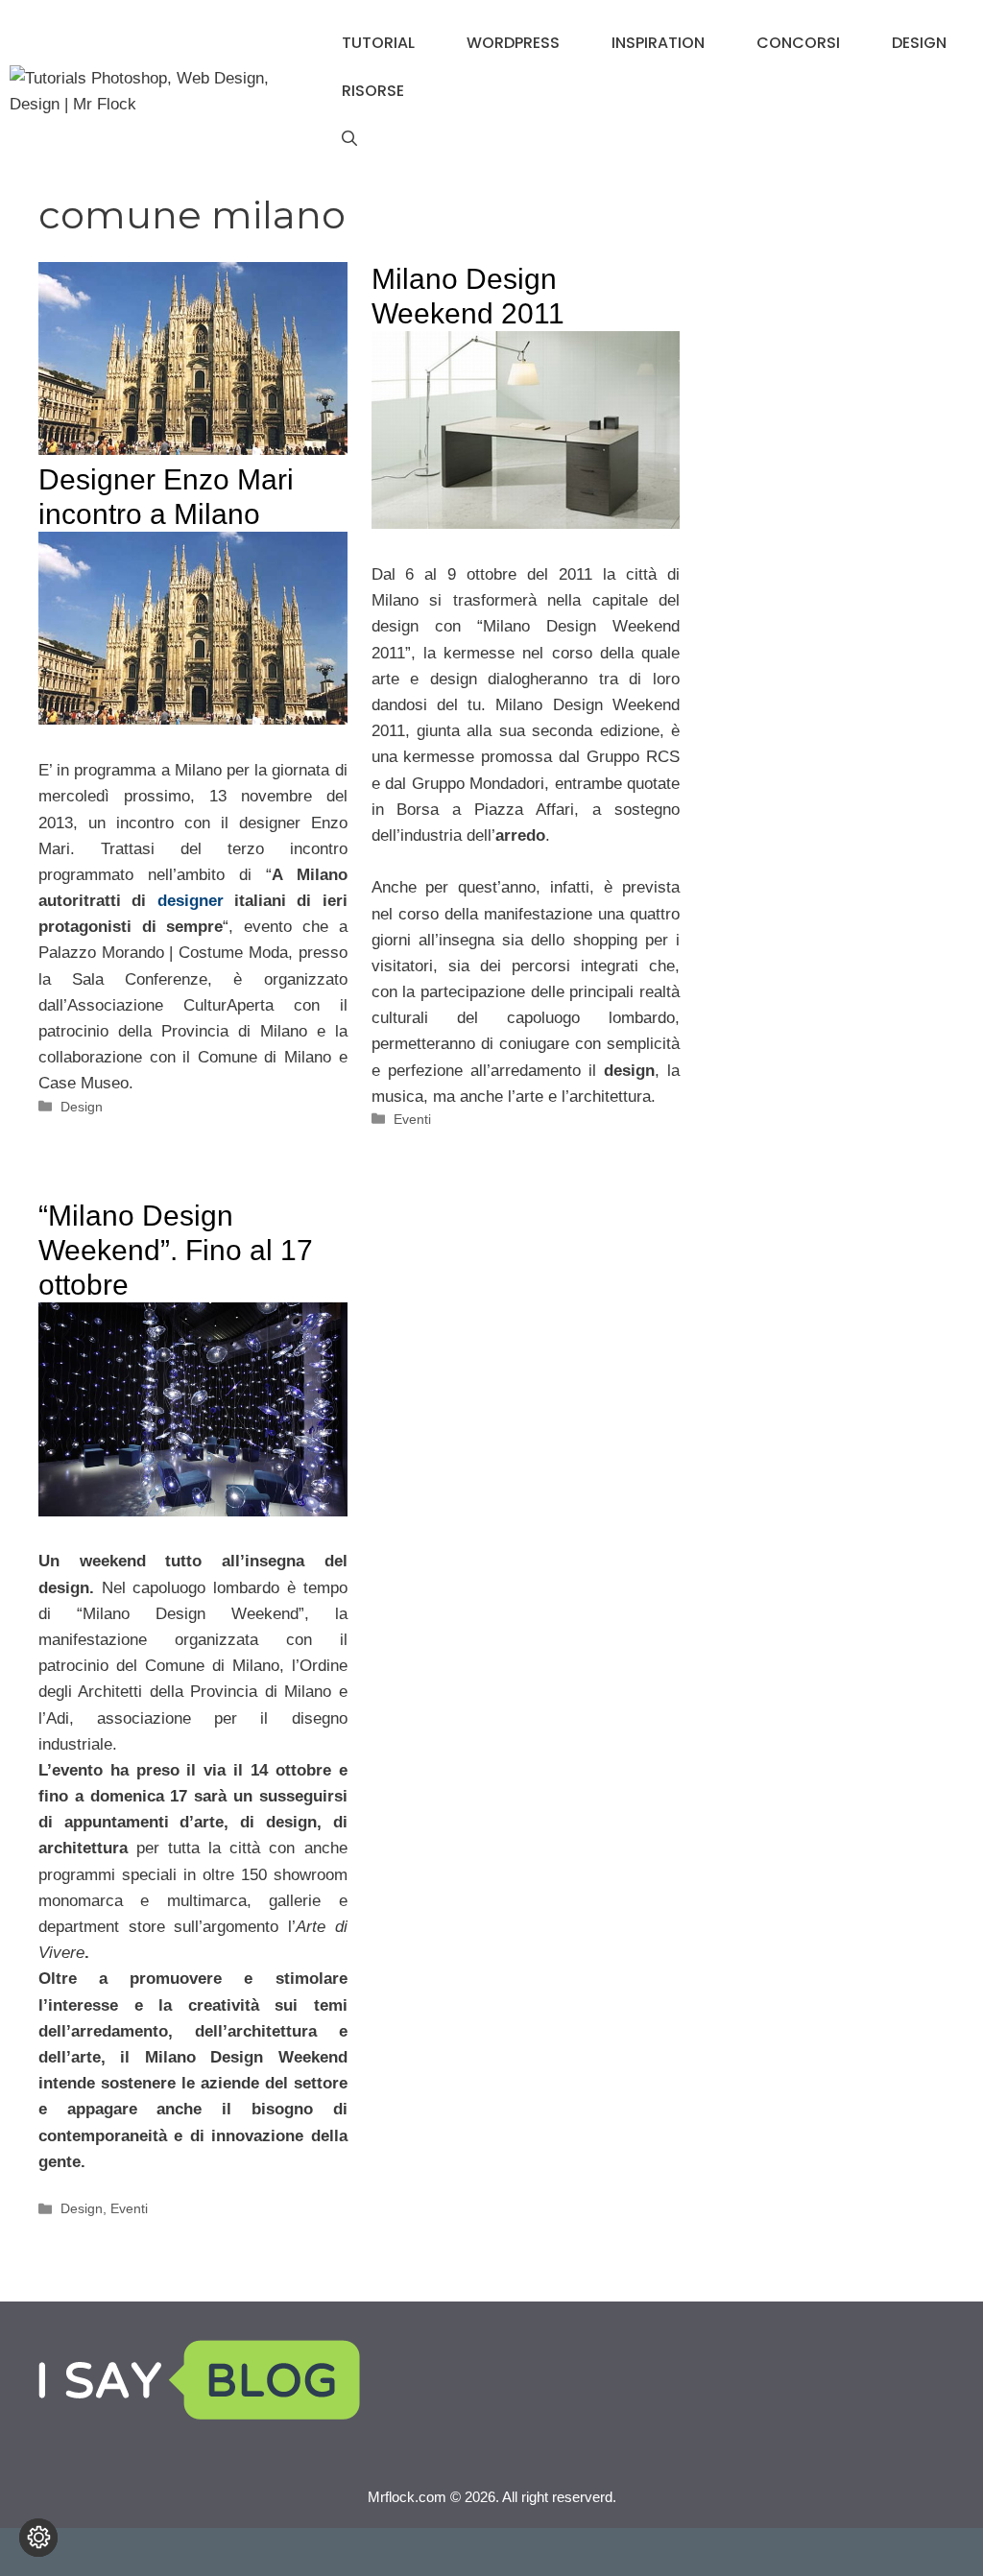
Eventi (412, 1119)
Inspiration (658, 43)
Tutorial (378, 43)
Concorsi (798, 43)
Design (919, 43)
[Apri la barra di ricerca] (349, 139)
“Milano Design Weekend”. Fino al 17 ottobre (176, 1250)
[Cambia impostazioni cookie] (38, 2538)
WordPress (513, 43)
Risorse (373, 91)
